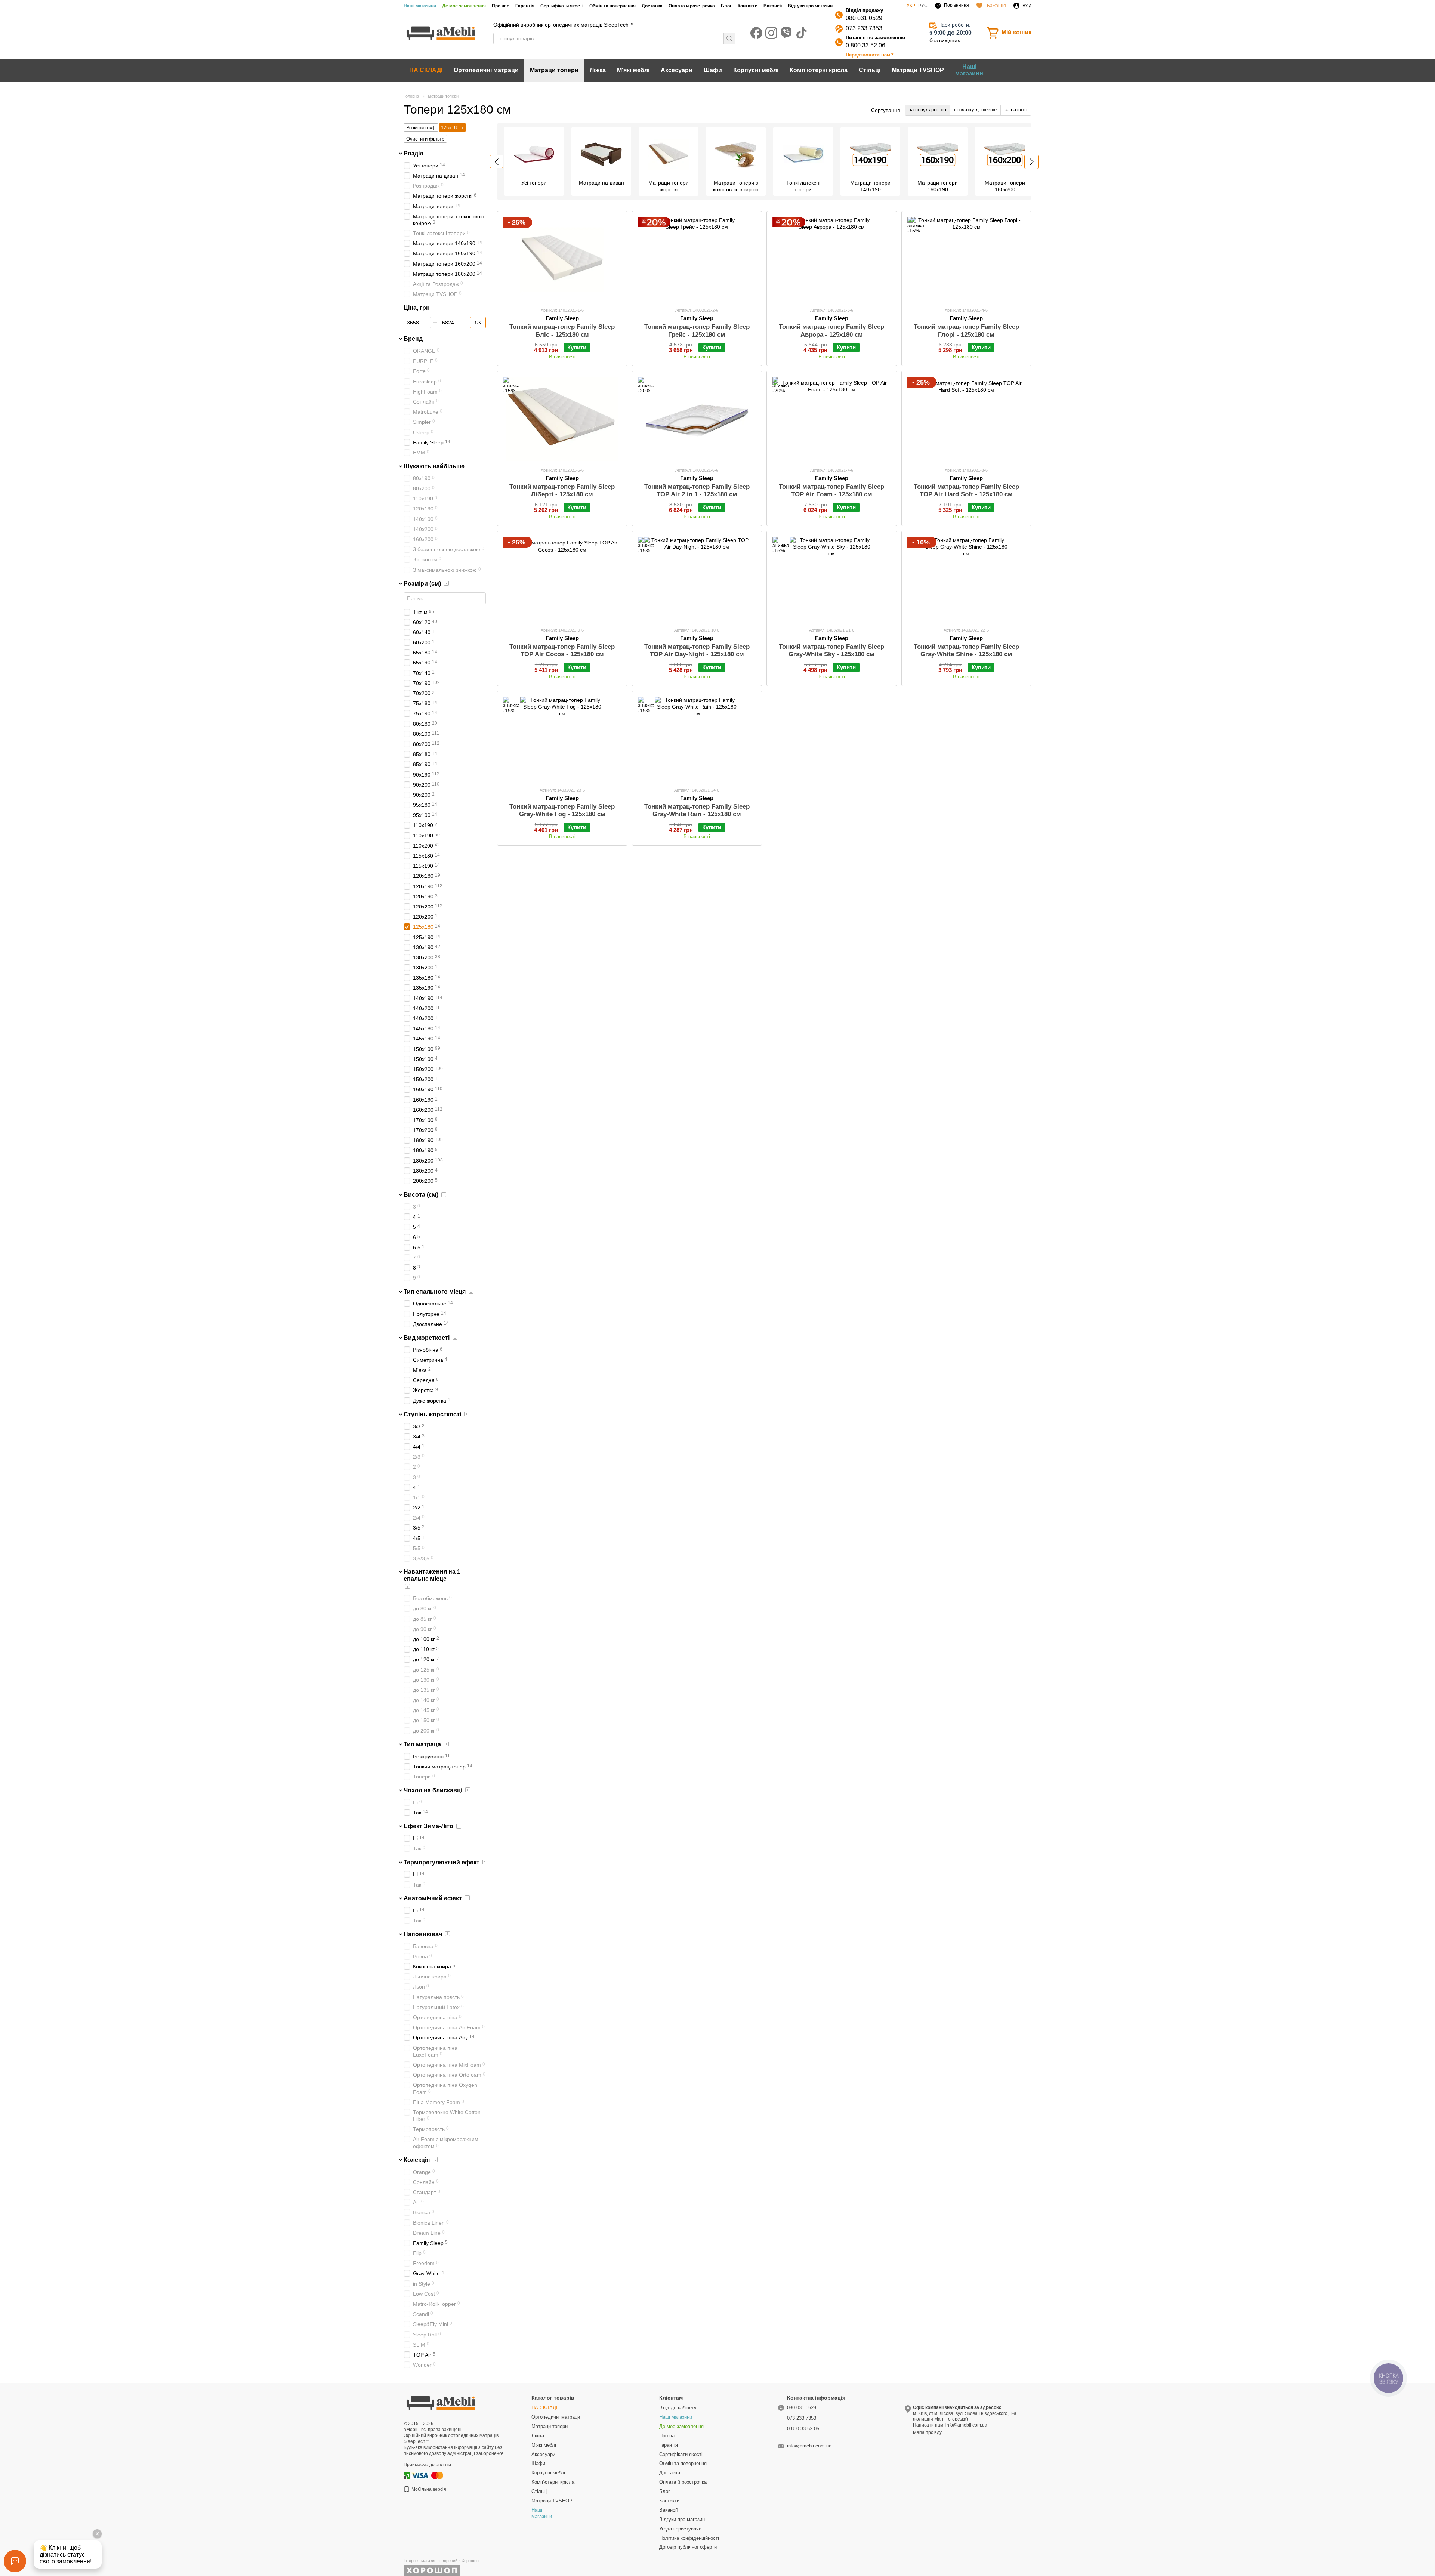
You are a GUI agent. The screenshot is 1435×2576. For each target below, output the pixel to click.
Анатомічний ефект (433, 1898)
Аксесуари (677, 70)
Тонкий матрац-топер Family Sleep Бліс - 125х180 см (562, 331)
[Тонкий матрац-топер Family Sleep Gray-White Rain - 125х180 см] (697, 739)
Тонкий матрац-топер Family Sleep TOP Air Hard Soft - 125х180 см (966, 490)
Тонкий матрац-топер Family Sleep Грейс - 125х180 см (697, 331)
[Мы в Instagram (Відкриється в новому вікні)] (771, 33)
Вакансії (773, 6)
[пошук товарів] (729, 38)
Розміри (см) (422, 583)
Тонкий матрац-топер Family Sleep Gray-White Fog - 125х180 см (562, 810)
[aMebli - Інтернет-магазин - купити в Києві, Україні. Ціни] (441, 2403)
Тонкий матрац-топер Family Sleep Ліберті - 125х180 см (562, 490)
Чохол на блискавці (433, 1790)
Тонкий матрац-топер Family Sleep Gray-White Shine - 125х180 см (966, 650)
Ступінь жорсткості (432, 1414)
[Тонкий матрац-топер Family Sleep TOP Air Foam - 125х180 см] (832, 419)
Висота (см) (421, 1195)
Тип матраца (422, 1744)
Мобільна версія (428, 2489)
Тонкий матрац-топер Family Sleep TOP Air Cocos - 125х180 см (562, 650)
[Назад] (497, 161)
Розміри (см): (421, 128)
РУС (923, 6)
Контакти (748, 6)
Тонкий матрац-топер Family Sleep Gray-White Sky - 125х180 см (831, 650)
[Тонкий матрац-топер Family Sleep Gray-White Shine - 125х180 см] (967, 579)
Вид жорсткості (427, 1337)
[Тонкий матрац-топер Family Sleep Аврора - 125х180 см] (832, 259)
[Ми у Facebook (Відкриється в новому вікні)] (756, 33)
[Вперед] (1031, 162)
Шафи (713, 70)
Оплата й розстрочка (692, 6)
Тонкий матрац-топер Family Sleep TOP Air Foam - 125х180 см (831, 490)
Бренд (413, 339)
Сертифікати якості (562, 6)
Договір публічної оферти (688, 2547)
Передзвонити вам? (870, 55)
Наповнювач (423, 1934)
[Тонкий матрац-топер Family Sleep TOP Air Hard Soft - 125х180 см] (967, 419)
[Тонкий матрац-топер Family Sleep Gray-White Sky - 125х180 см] (832, 579)
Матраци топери (554, 70)
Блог (726, 6)
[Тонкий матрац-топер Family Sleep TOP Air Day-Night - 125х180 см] (697, 579)
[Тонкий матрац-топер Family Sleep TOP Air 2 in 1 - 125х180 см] (697, 419)
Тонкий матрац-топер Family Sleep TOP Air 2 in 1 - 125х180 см (697, 490)
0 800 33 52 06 (865, 45)
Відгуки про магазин (810, 6)
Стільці (870, 70)
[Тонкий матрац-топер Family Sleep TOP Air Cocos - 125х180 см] (562, 579)
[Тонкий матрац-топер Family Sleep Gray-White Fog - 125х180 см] (562, 739)
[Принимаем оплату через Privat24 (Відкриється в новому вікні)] (407, 2475)
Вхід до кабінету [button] (678, 2408)
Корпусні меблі (756, 70)
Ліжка (598, 70)
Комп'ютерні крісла (819, 70)
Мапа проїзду (927, 2432)
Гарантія (525, 6)
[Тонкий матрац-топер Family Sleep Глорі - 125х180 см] (967, 259)
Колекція (417, 2159)
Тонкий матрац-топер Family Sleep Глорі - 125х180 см (966, 331)
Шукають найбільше (434, 466)
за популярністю (928, 110)
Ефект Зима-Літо (428, 1826)
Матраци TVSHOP (918, 70)
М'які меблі (633, 70)
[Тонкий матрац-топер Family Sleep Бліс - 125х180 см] (562, 259)
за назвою (1016, 110)
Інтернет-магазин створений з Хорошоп (441, 2561)
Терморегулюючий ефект (442, 1862)
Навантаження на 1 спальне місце (432, 1575)
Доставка (652, 6)
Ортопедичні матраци (486, 70)
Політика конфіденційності (689, 2538)
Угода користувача (680, 2529)
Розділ (413, 153)
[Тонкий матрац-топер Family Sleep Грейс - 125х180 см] (697, 259)
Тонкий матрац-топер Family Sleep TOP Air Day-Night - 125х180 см (697, 650)
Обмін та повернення (612, 6)
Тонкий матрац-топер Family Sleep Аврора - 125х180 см (831, 331)
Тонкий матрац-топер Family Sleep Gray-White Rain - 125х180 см (697, 810)
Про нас (501, 6)
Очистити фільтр (425, 139)
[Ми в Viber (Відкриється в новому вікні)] (786, 33)
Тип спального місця (435, 1291)
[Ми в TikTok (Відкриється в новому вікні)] (801, 33)
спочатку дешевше (975, 110)
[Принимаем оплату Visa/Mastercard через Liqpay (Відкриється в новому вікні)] (428, 2475)
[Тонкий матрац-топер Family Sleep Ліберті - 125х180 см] (562, 419)
